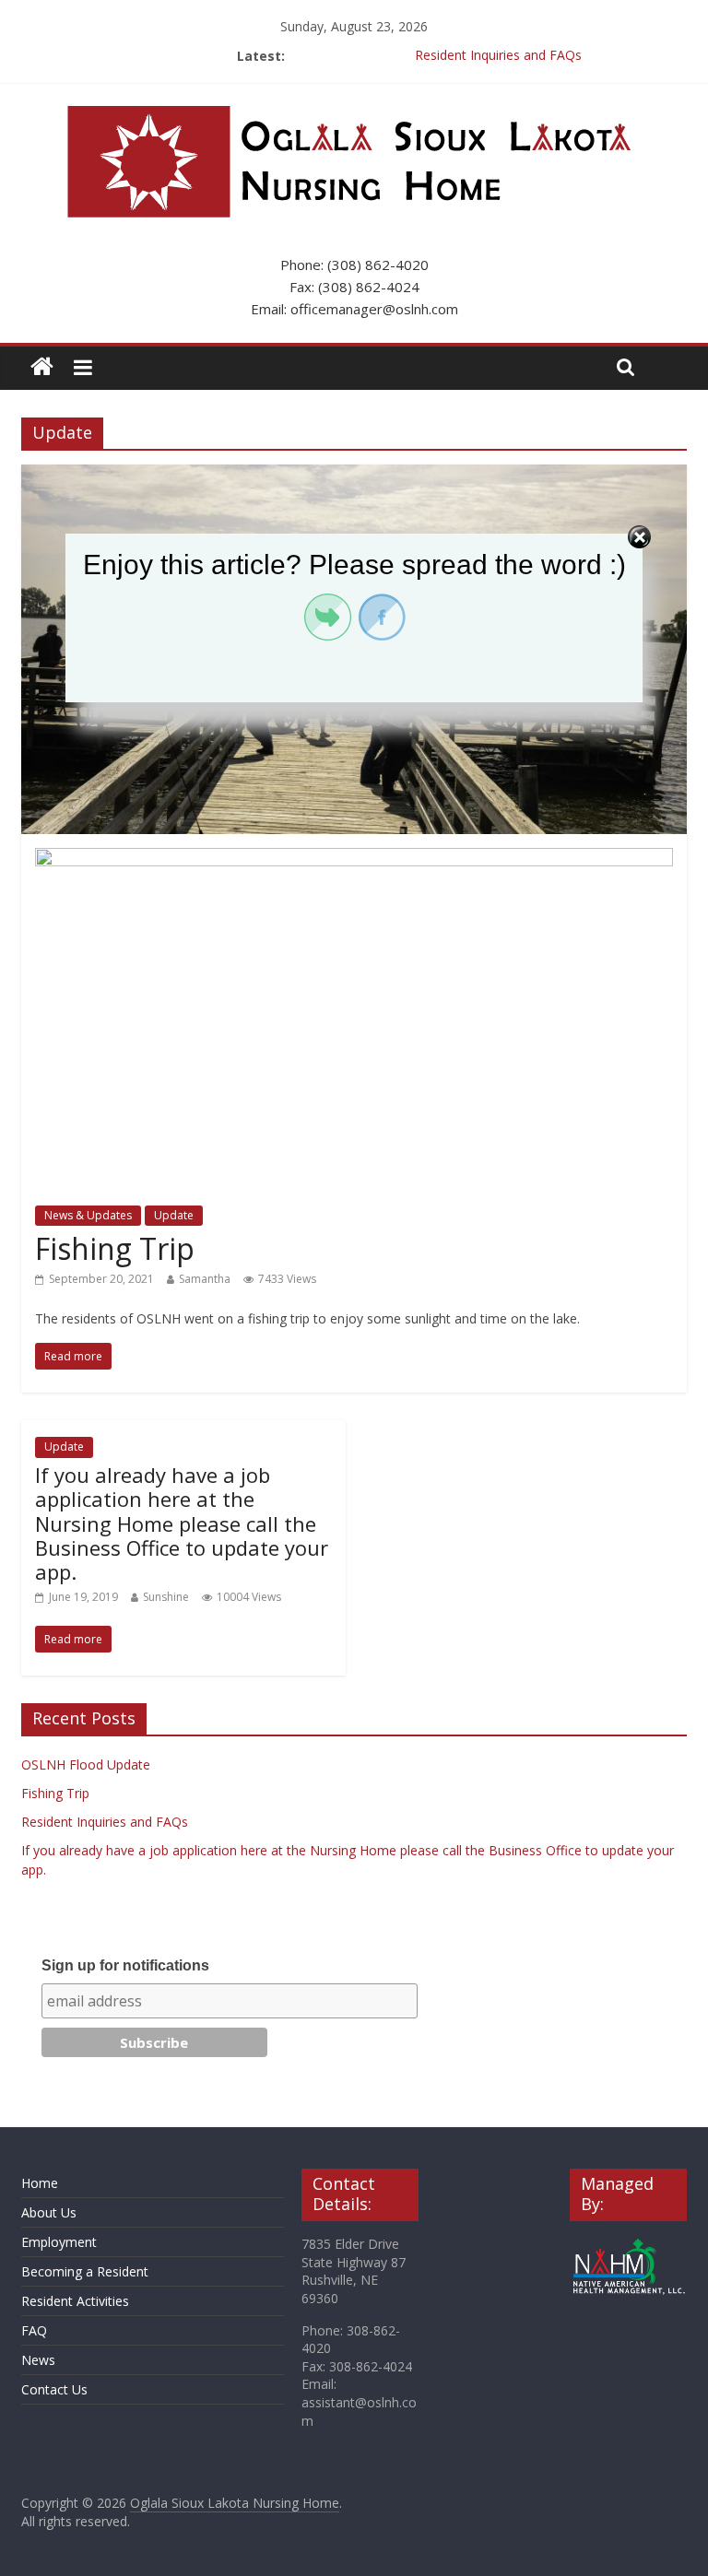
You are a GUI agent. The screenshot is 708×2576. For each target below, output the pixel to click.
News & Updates (88, 1215)
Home (40, 2183)
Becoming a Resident (85, 2271)
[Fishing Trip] (354, 476)
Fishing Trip (115, 1248)
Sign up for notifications (125, 1965)
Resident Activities (75, 2301)
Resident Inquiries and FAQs (498, 56)
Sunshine (166, 1597)
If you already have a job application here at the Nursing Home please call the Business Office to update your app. (182, 1523)
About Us (49, 2212)
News (38, 2360)
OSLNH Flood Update (86, 1764)
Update (174, 1215)
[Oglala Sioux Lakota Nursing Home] (42, 367)
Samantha (205, 1279)
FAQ (34, 2330)
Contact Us (54, 2389)
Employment (59, 2242)
